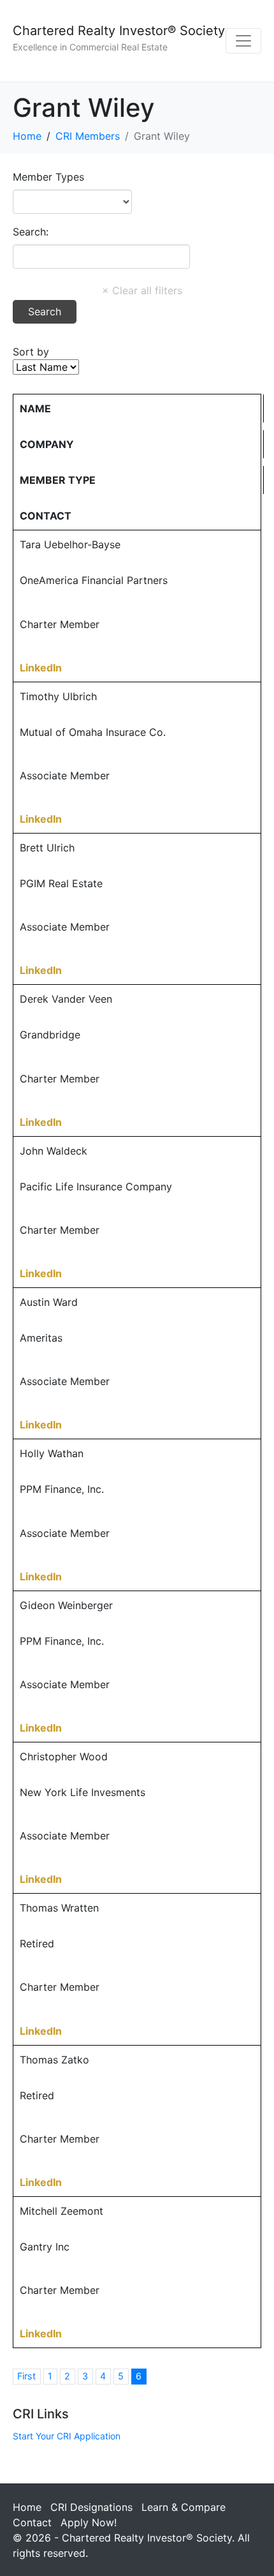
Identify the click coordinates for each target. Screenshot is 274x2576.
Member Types (48, 177)
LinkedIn (41, 668)
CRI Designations (91, 2507)
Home (27, 2507)
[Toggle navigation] (243, 41)
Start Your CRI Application (67, 2436)
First (26, 2376)
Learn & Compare (184, 2507)
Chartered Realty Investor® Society (119, 31)
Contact (32, 2522)
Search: (31, 232)
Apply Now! (89, 2522)
